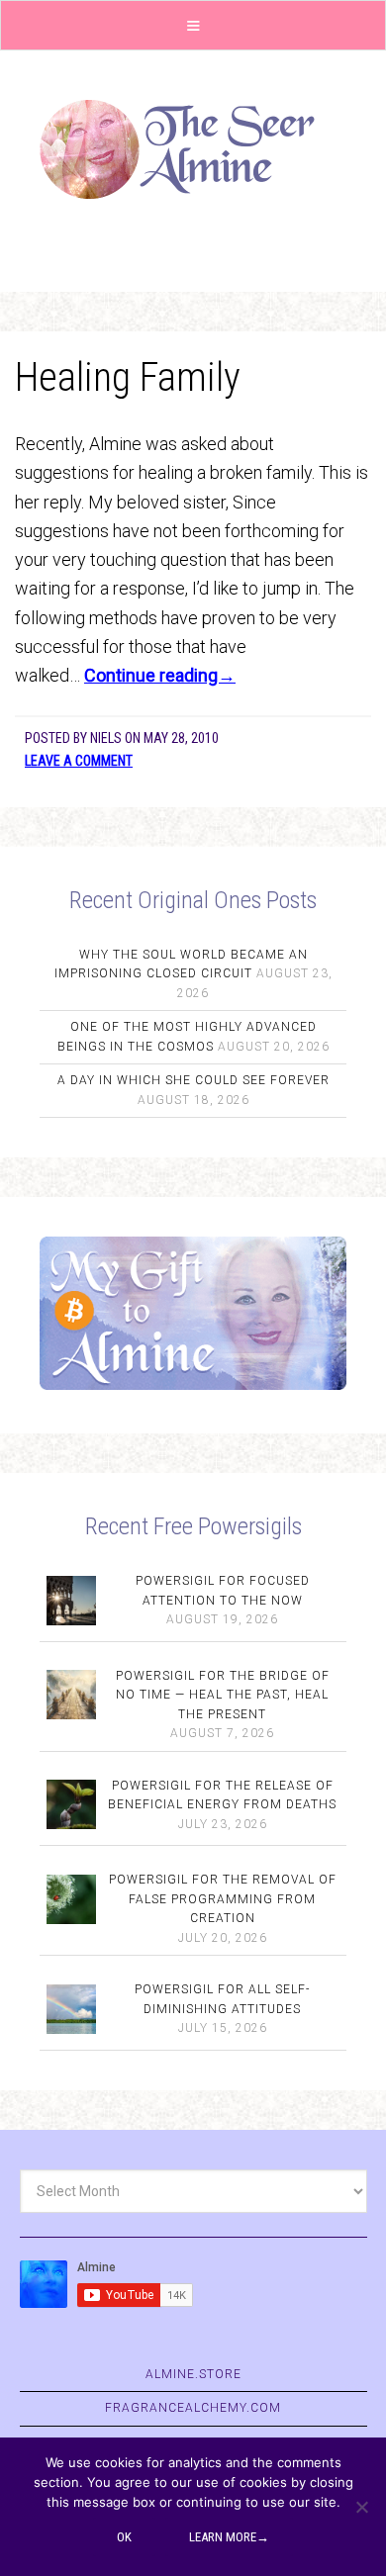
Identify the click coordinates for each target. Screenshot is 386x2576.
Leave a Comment (79, 761)
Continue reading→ (160, 675)
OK (124, 2537)
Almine (193, 149)
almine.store (193, 2374)
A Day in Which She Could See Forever (193, 1080)
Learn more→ (229, 2537)
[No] (361, 2507)
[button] (193, 25)
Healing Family (128, 377)
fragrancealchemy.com (193, 2408)
